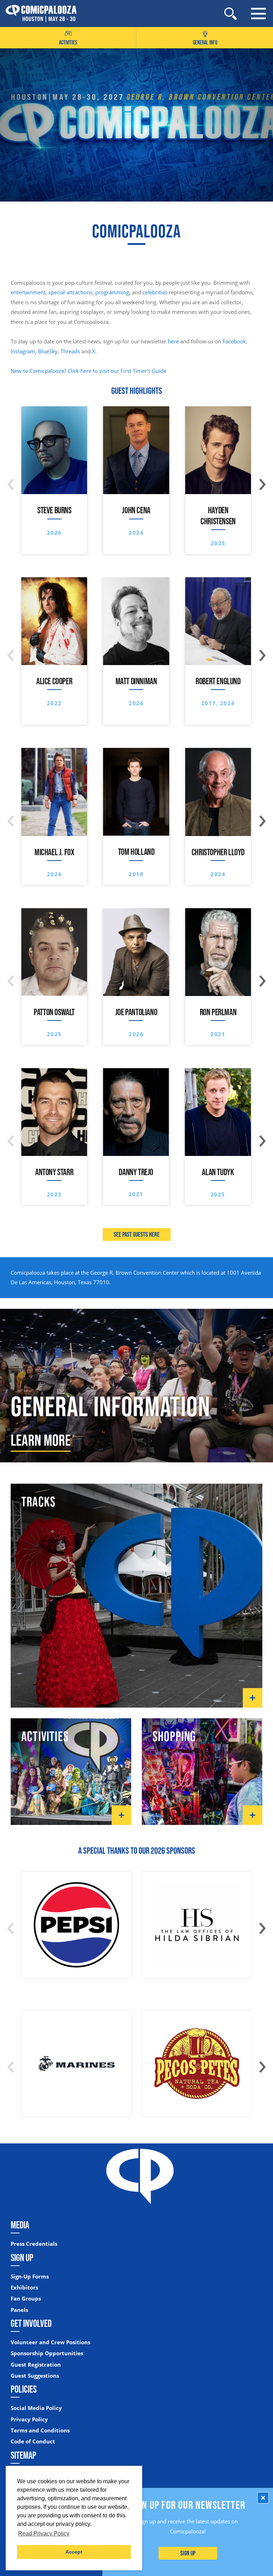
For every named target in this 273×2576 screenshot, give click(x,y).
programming (112, 292)
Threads (70, 351)
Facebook (234, 341)
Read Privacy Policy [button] (44, 2534)
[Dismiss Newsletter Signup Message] (263, 2498)
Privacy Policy (29, 2419)
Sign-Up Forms (30, 2277)
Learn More (41, 1440)
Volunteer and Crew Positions (50, 2342)
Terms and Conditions (40, 2430)
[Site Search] (231, 14)
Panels (19, 2310)
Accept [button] (74, 2552)
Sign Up (188, 2553)
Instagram (23, 351)
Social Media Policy (36, 2408)
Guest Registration (36, 2365)
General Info (205, 42)
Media (20, 2225)
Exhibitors (24, 2288)
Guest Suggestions (35, 2376)
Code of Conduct (33, 2441)
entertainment (28, 292)
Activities (68, 42)
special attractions (70, 292)
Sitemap (23, 2455)
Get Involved (31, 2323)
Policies (24, 2389)
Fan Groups (26, 2299)
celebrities (155, 292)
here (173, 341)
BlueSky (48, 351)
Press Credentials (34, 2244)
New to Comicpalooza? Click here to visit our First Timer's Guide (89, 371)
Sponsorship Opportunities (47, 2353)
